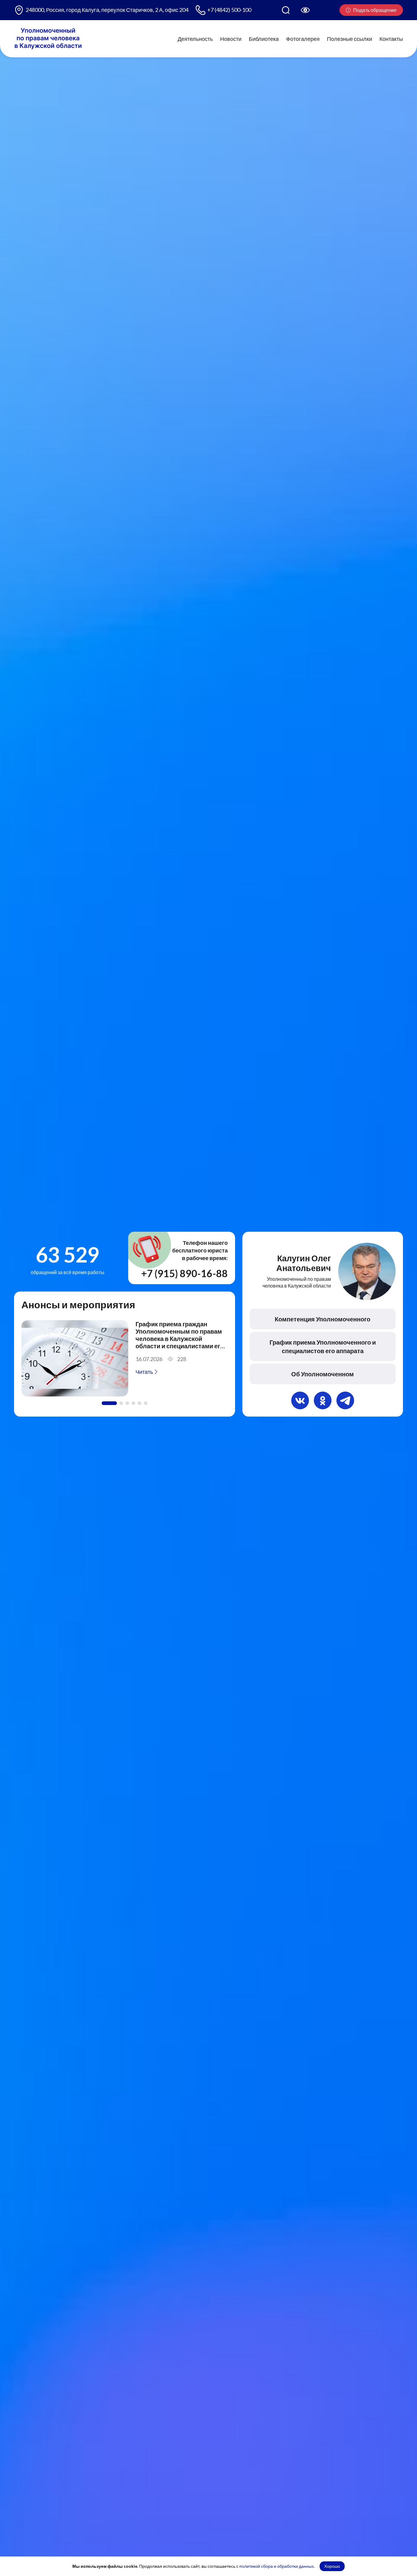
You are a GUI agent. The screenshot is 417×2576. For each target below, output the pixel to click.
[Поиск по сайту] (286, 10)
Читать (145, 1372)
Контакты (391, 38)
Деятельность (195, 38)
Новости (231, 38)
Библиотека (264, 38)
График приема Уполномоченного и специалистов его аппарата (323, 1346)
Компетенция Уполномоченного (323, 1319)
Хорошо (332, 2566)
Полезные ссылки (350, 38)
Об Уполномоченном (323, 1374)
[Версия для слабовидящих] (305, 10)
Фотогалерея (303, 38)
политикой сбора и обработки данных (277, 2566)
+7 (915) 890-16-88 (185, 1273)
